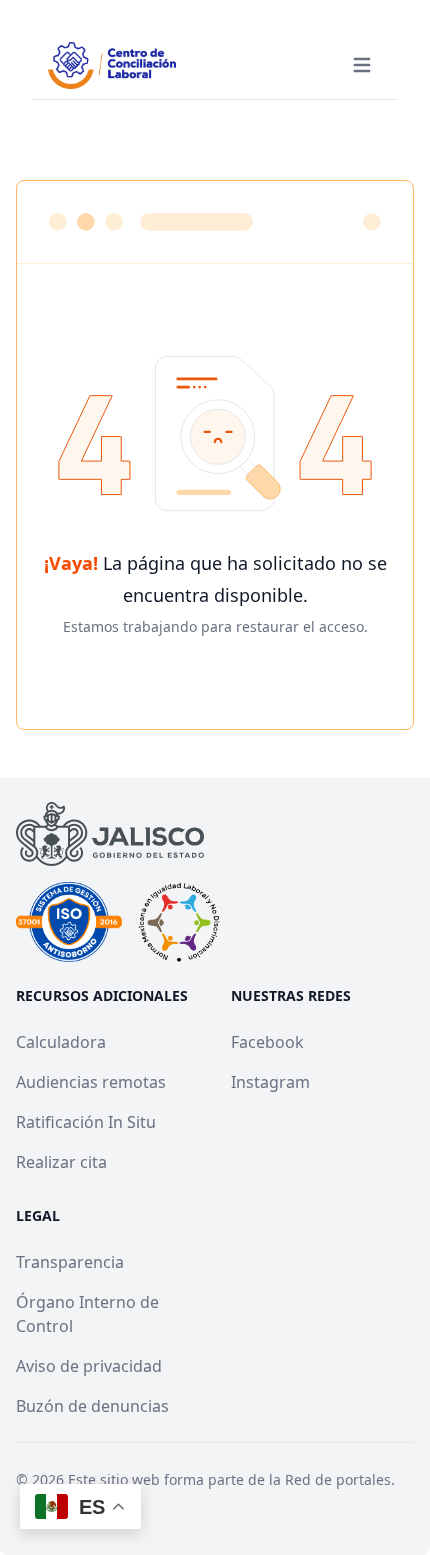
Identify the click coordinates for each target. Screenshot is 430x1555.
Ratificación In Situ (86, 1122)
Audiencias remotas (91, 1082)
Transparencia (70, 1262)
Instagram (270, 1082)
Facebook (267, 1042)
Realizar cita (61, 1162)
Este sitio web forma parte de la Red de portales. (231, 1479)
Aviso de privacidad (89, 1366)
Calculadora (61, 1042)
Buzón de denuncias (92, 1406)
